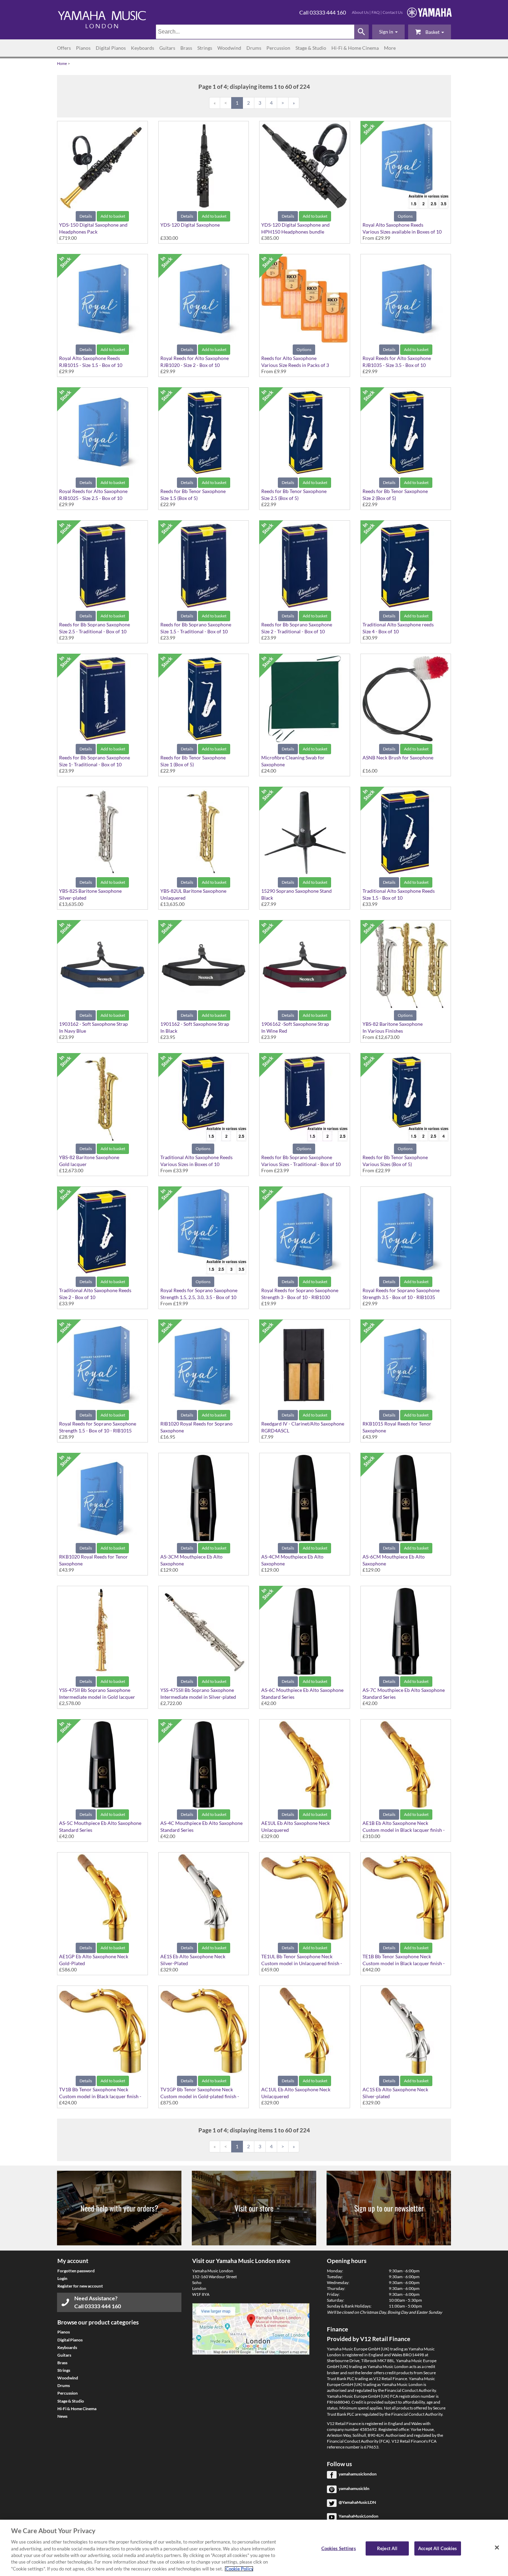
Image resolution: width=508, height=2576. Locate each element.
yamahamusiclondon (358, 2474)
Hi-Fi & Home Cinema (355, 48)
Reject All (387, 2548)
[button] (388, 32)
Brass (186, 48)
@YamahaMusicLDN (357, 2502)
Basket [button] (432, 32)
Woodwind (229, 48)
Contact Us (393, 12)
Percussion (278, 48)
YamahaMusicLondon (359, 2516)
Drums (254, 48)
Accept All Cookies (438, 2548)
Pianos (83, 48)
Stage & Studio (311, 48)
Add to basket (113, 216)
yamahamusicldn (354, 2488)
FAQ (376, 12)
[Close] (497, 2547)
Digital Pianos (111, 48)
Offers (64, 48)
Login (62, 2278)
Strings (205, 48)
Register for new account (80, 2286)
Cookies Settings (339, 2548)
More (390, 48)
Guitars (167, 48)
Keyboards (143, 48)
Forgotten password (76, 2271)
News (62, 2416)
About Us (360, 12)
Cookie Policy (239, 2569)
